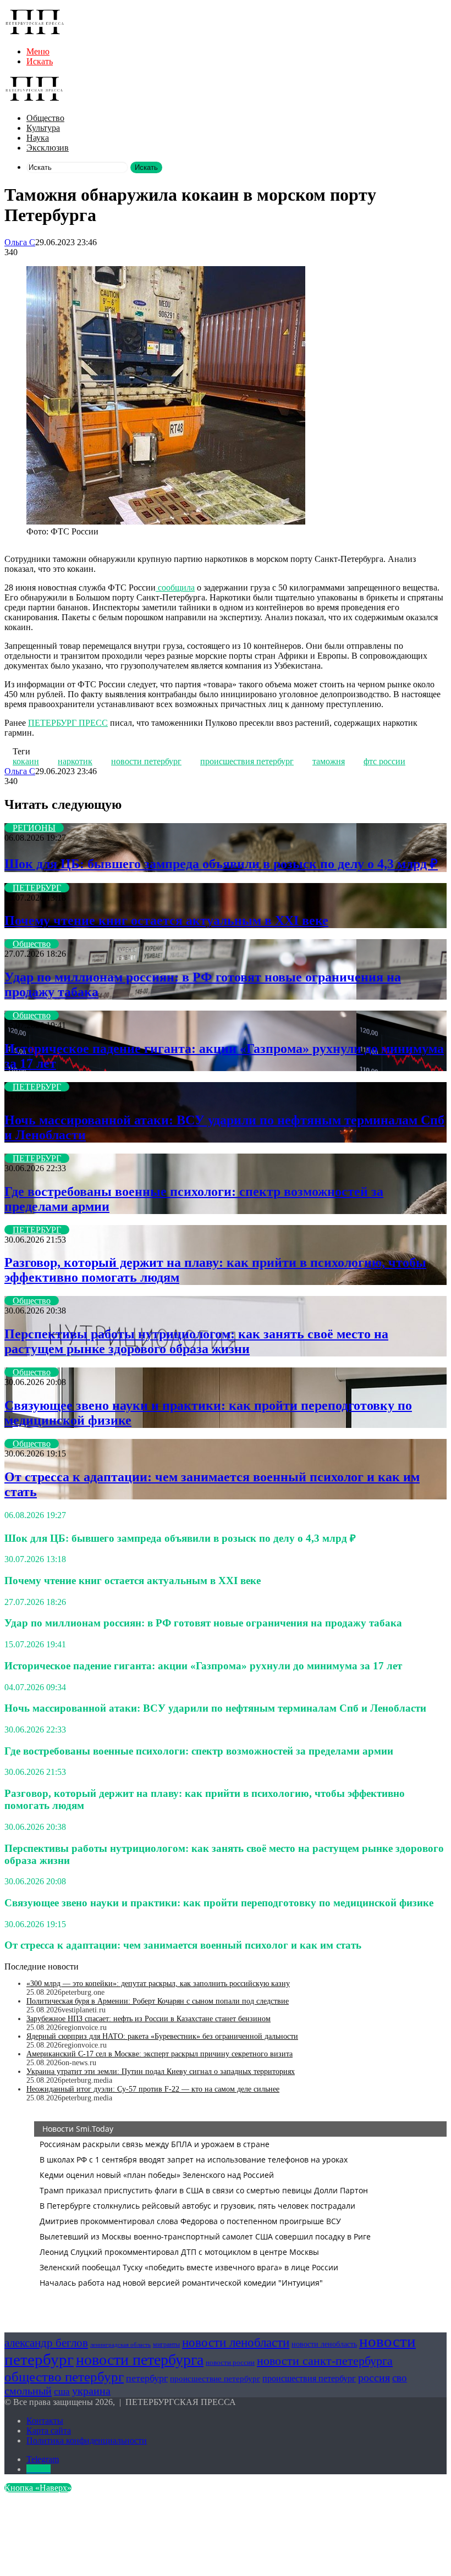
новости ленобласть (324, 2344)
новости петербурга (140, 2360)
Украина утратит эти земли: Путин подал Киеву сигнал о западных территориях (161, 2072)
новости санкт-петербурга (325, 2361)
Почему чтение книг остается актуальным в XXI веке (166, 920)
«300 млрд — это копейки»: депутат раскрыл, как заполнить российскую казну (158, 1984)
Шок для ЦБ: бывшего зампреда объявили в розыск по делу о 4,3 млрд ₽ (221, 864)
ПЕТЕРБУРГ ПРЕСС (68, 723)
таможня (329, 761)
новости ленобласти (236, 2342)
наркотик (75, 761)
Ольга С (20, 242)
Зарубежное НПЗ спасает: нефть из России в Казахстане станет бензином (148, 2019)
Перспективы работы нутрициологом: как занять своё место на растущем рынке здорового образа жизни (196, 1341)
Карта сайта (49, 2431)
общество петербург (64, 2376)
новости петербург (146, 761)
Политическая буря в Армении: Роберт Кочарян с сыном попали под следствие (158, 2001)
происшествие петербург (215, 2379)
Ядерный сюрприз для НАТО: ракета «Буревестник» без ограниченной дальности (162, 2036)
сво (400, 2378)
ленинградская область (120, 2345)
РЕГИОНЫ (34, 828)
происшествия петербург (247, 761)
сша (62, 2392)
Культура (43, 128)
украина (91, 2391)
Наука (38, 138)
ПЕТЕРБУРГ (37, 888)
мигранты (166, 2345)
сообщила (175, 588)
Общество (45, 118)
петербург (147, 2378)
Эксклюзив (48, 148)
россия (374, 2378)
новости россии (230, 2362)
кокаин (26, 761)
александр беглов (46, 2343)
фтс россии (384, 761)
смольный (28, 2391)
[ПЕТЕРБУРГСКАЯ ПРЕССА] (35, 33)
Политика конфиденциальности (87, 2440)
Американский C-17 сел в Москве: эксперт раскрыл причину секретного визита (159, 2054)
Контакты (45, 2421)
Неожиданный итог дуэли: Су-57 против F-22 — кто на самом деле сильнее (153, 2089)
